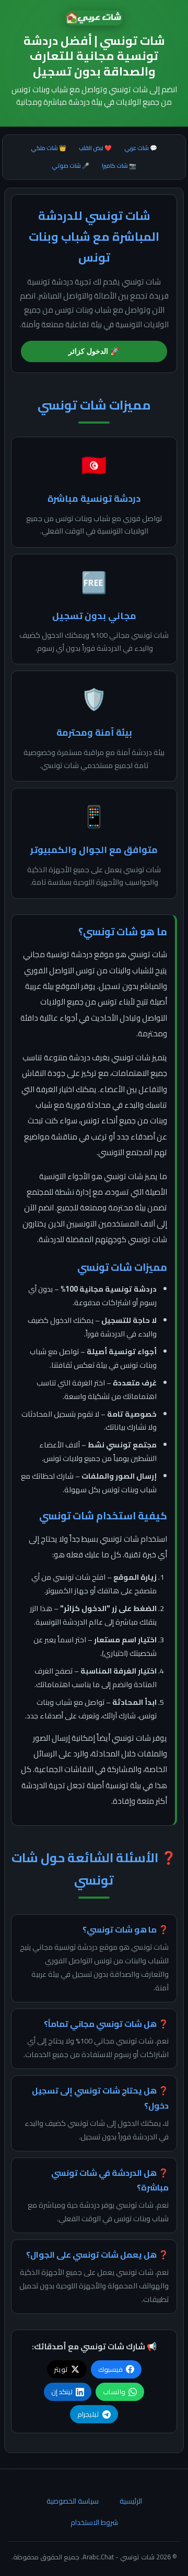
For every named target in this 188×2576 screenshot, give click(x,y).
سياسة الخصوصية (73, 2501)
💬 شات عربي (141, 148)
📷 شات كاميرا (119, 165)
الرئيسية (131, 2501)
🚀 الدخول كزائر (94, 351)
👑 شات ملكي (49, 148)
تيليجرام (88, 2414)
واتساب (114, 2392)
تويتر (61, 2369)
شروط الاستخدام (94, 2522)
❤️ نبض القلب (95, 148)
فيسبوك (110, 2369)
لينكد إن (62, 2392)
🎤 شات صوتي (70, 165)
